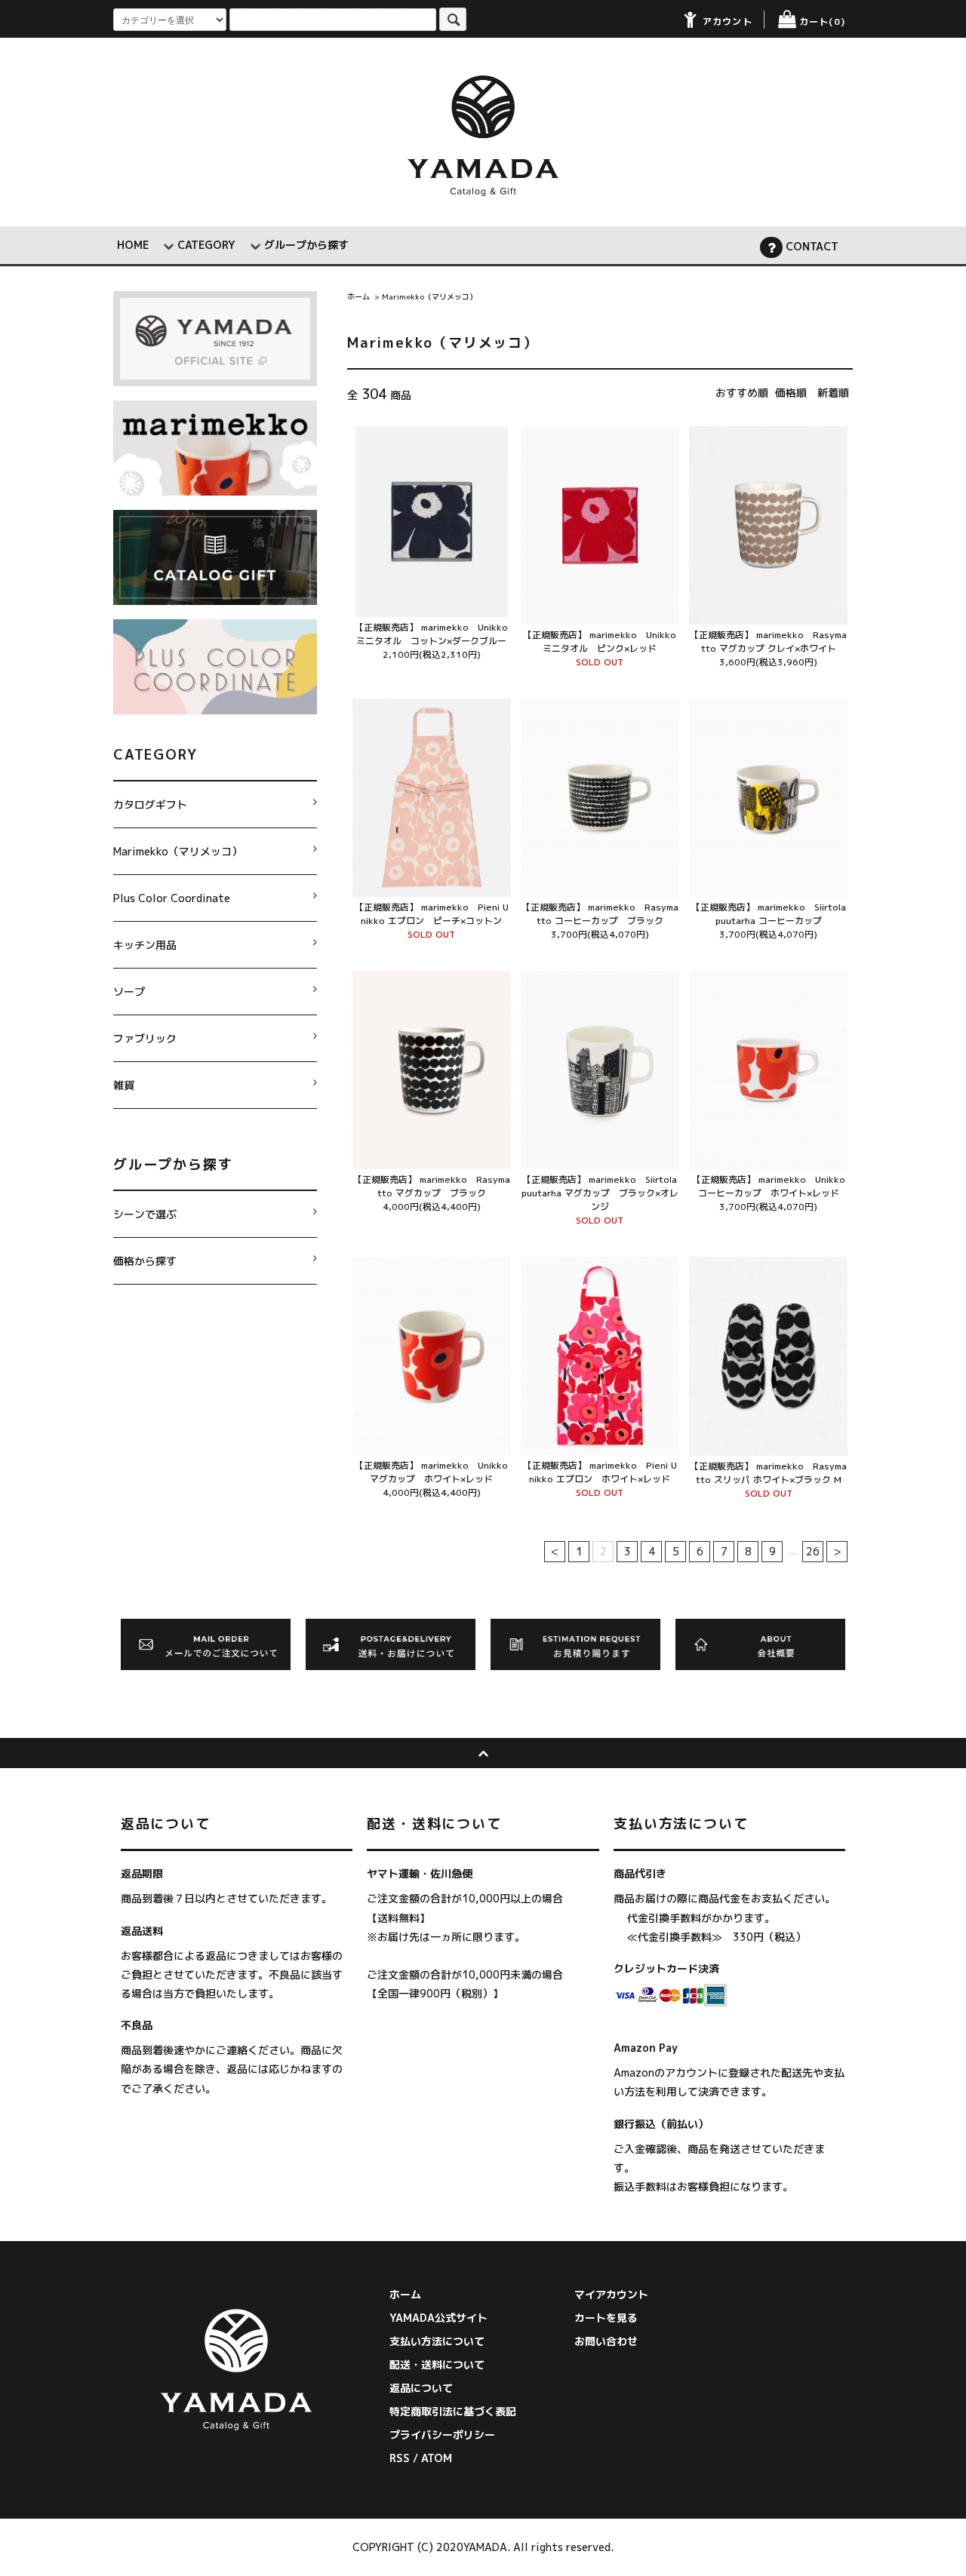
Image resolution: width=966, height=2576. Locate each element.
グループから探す (306, 245)
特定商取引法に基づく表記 (453, 2411)
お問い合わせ (606, 2341)
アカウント (728, 21)
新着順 (833, 393)
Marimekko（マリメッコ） (429, 296)
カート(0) (822, 21)
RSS (400, 2458)
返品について (421, 2388)
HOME (133, 245)
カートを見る (606, 2318)
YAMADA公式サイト (438, 2318)
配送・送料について (437, 2364)
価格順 (791, 393)
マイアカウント (611, 2294)
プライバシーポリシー (442, 2435)
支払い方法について (437, 2341)
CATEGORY (206, 245)
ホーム (358, 296)
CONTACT (811, 246)
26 (813, 1551)
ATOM (437, 2458)
